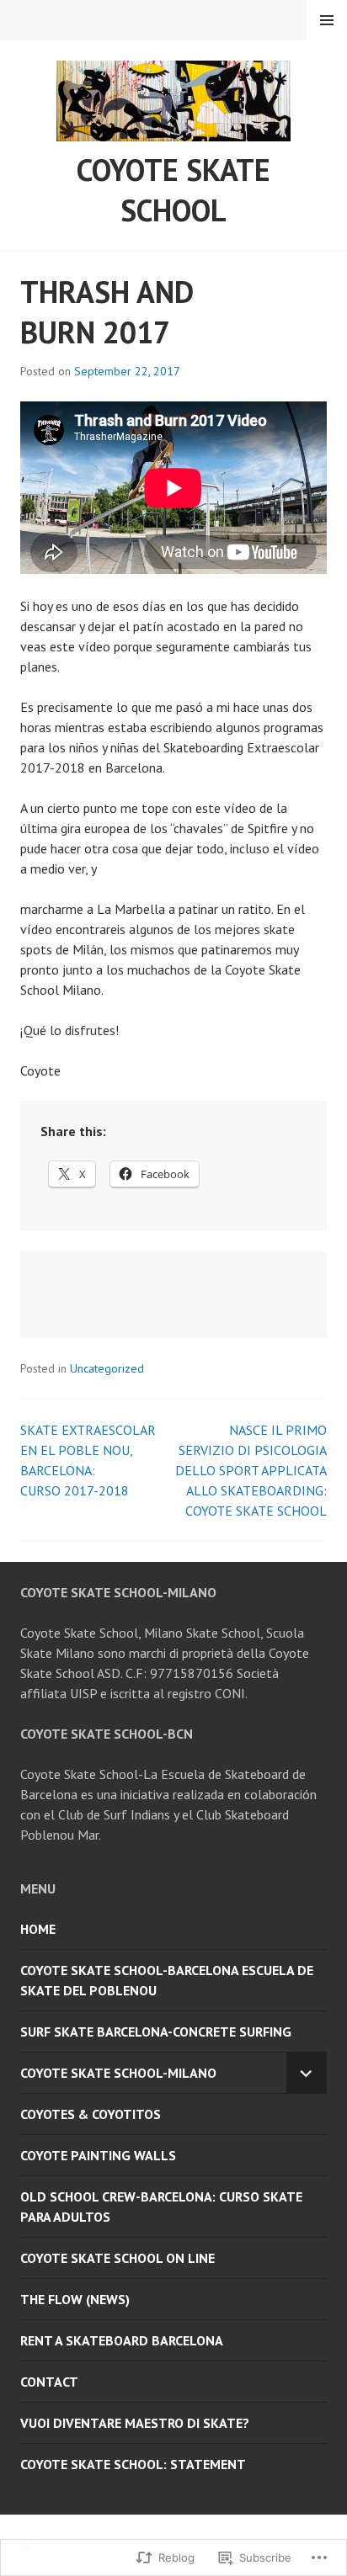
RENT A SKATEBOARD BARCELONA (122, 2340)
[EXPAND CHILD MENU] (307, 2073)
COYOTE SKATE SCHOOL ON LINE (117, 2258)
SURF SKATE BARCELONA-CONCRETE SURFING (156, 2032)
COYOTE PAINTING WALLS (98, 2155)
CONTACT (49, 2382)
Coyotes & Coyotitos (91, 2114)
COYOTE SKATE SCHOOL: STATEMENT (133, 2464)
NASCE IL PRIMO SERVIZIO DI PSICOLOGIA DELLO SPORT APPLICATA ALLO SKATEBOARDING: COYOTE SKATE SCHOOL (251, 1470)
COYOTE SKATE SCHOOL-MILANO (118, 2073)
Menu (327, 20)
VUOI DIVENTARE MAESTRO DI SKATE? (135, 2423)
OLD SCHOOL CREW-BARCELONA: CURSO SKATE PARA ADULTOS (161, 2207)
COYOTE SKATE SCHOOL (173, 190)
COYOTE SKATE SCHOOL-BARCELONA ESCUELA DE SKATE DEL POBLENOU (167, 1980)
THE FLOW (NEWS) (75, 2299)
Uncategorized (107, 1368)
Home (38, 1929)
